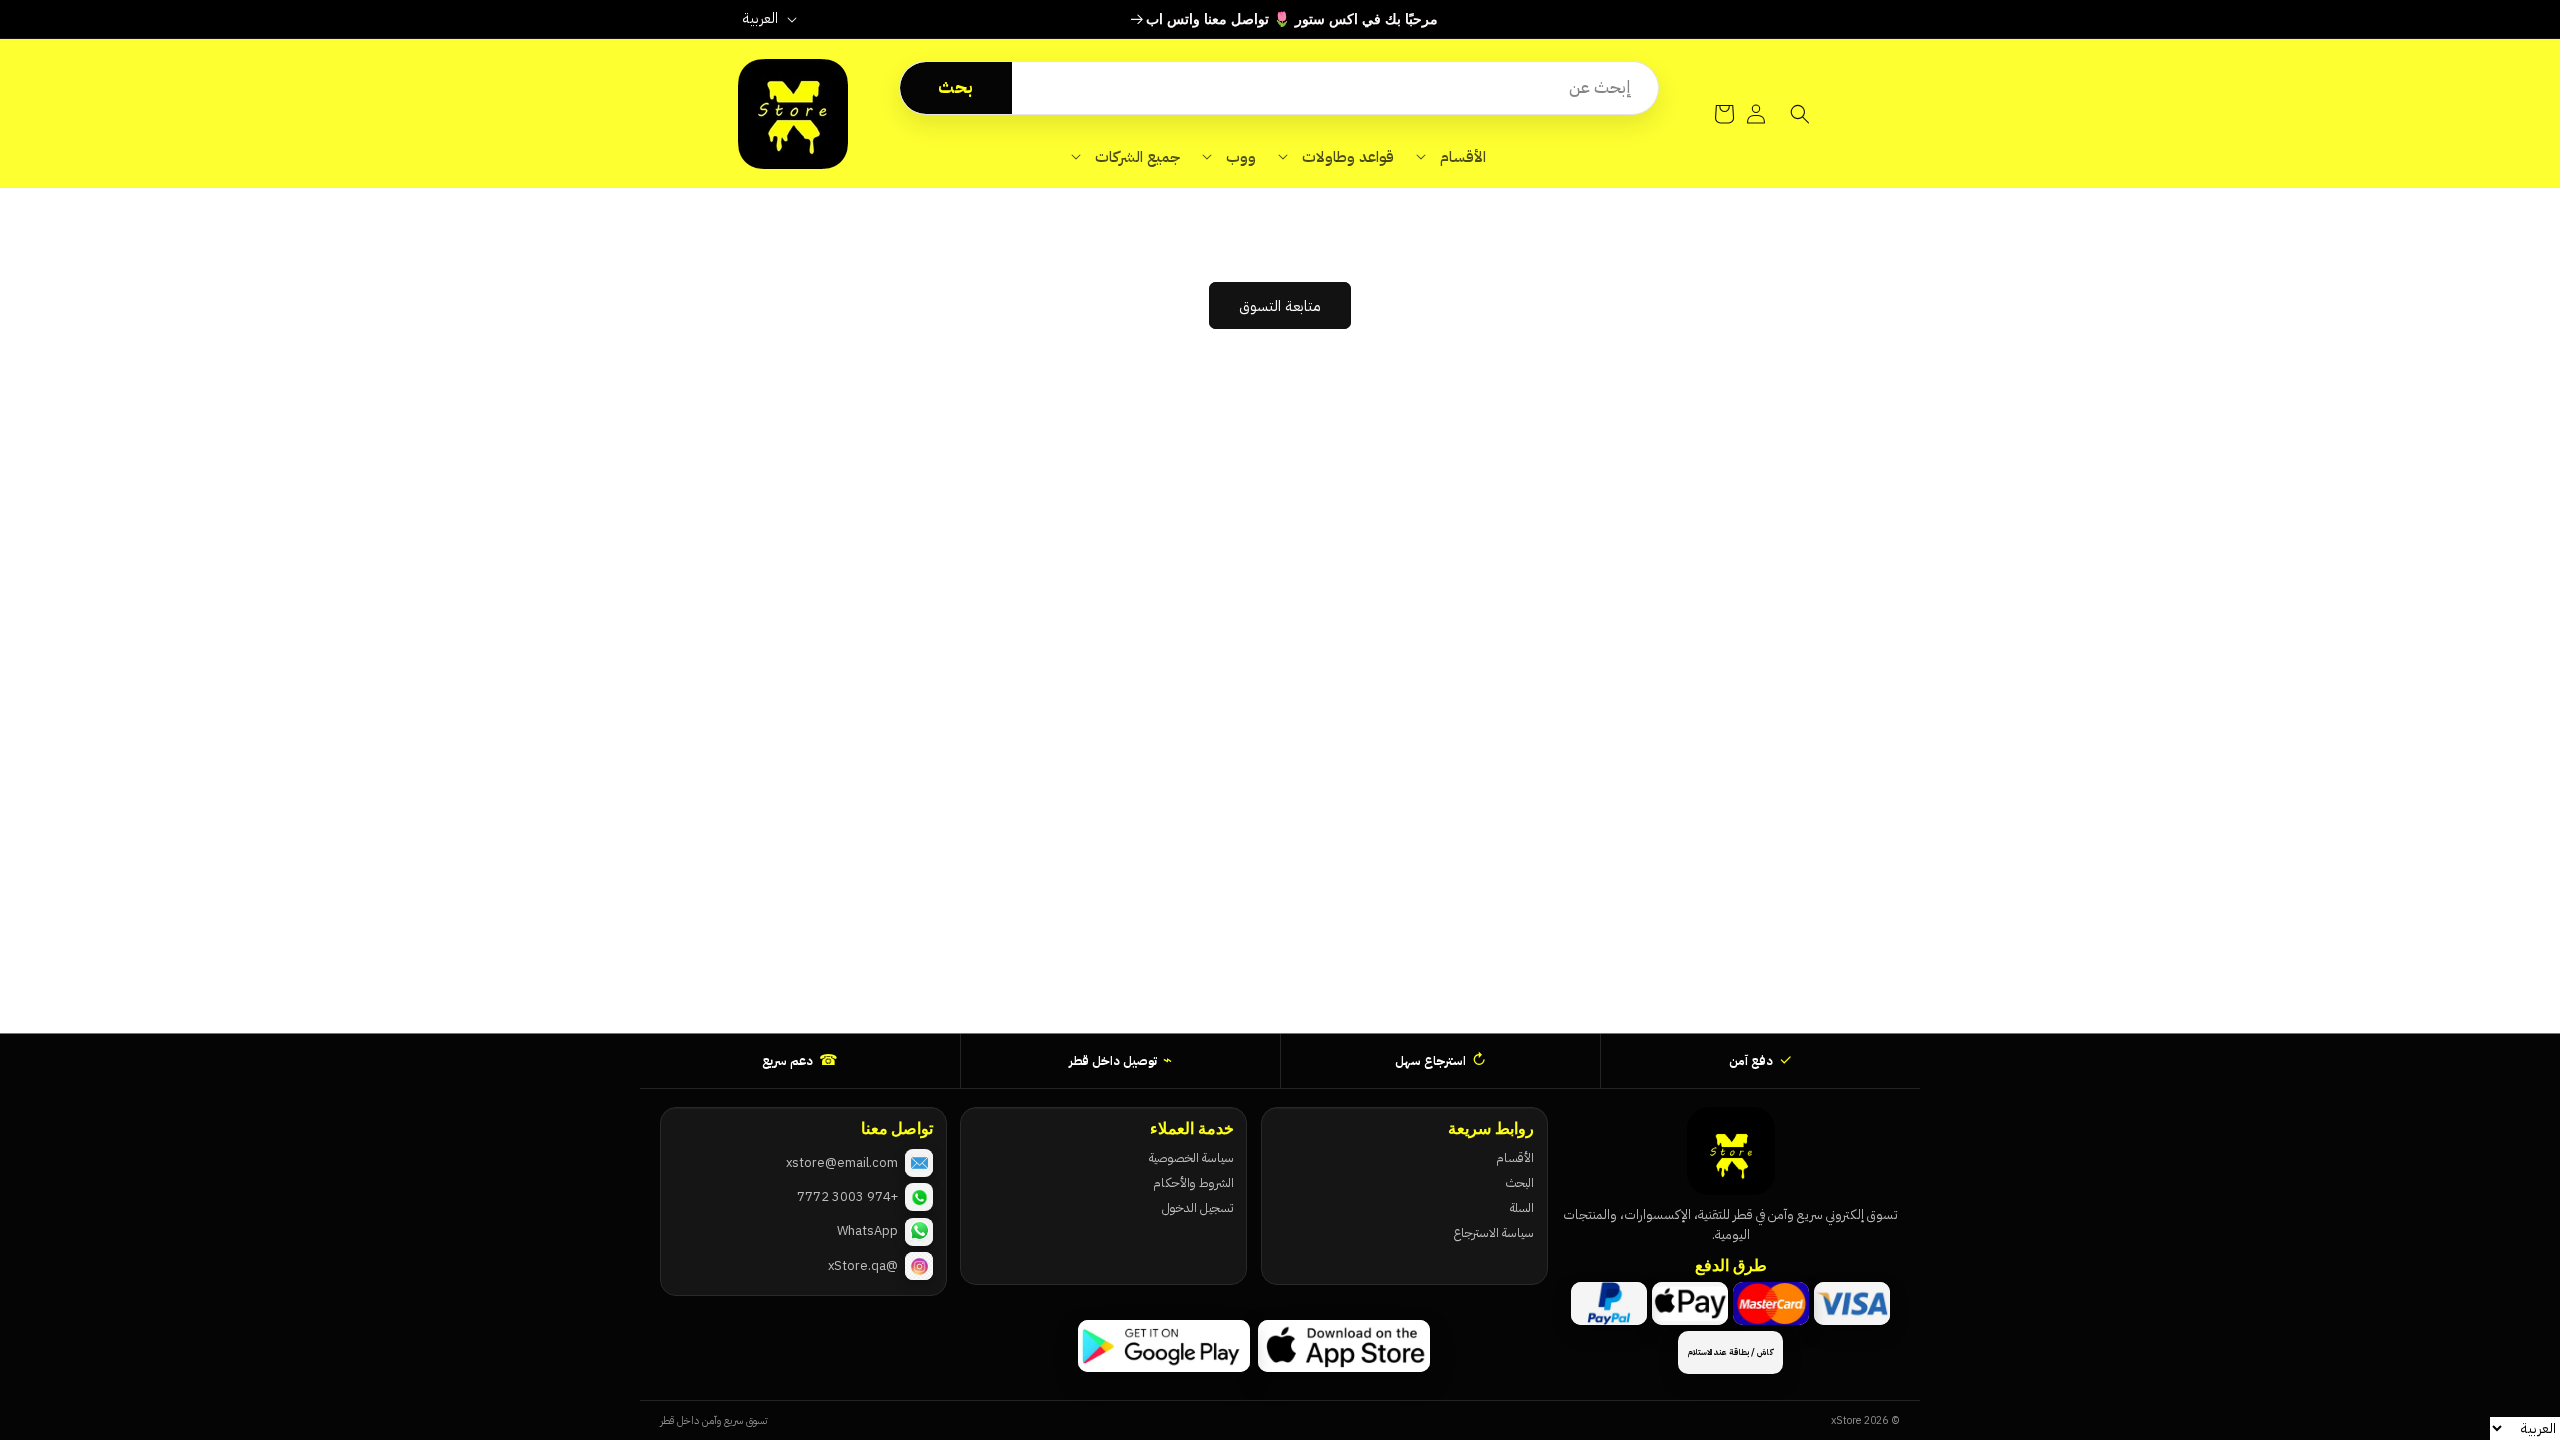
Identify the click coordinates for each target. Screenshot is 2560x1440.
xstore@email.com (842, 1162)
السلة (1522, 1207)
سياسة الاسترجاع (1493, 1232)
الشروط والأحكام (1193, 1182)
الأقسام (1515, 1157)
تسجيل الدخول (1197, 1207)
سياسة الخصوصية (1191, 1157)
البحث (1520, 1182)
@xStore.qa (863, 1265)
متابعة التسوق (1280, 306)
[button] (1451, 157)
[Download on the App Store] (1344, 1346)
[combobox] (1335, 88)
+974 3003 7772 (847, 1196)
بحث (955, 87)
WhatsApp (867, 1230)
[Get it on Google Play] (1164, 1346)
